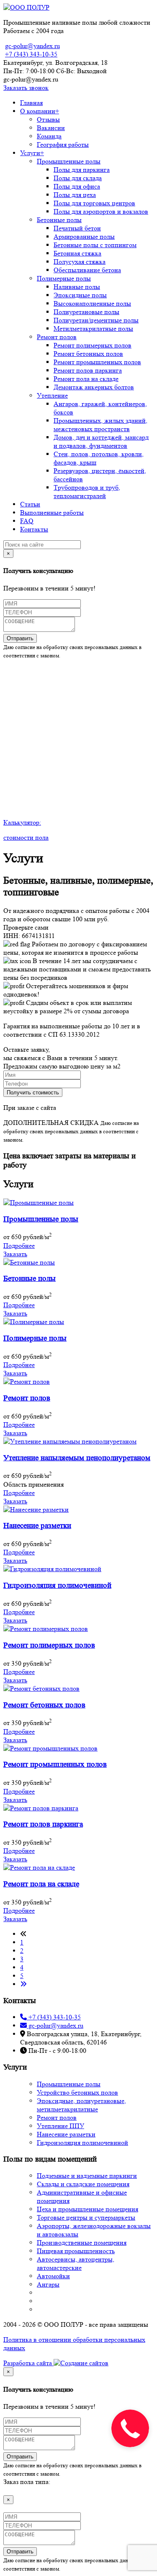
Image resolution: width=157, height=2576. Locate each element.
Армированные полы (84, 236)
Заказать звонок (26, 88)
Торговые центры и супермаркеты (86, 2217)
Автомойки (53, 2276)
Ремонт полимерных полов (93, 345)
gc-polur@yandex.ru (32, 46)
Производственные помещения (82, 2242)
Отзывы (48, 119)
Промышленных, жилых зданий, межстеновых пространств (100, 425)
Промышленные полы (69, 161)
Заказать (15, 1254)
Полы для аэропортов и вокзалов (101, 211)
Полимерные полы (64, 278)
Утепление (52, 395)
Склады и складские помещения (83, 2184)
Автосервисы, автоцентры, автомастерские (76, 2263)
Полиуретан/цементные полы (96, 320)
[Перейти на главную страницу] (26, 7)
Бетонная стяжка (77, 253)
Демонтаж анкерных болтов (94, 387)
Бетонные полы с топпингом (95, 245)
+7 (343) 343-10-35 (31, 54)
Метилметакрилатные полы (93, 328)
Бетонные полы (59, 220)
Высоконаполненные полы (92, 303)
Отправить (20, 638)
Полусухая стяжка (80, 262)
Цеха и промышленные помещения (88, 2209)
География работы (63, 144)
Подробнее (19, 1246)
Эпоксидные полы (80, 295)
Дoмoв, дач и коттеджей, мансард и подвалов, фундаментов (101, 441)
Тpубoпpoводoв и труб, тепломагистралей (87, 492)
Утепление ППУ (60, 2126)
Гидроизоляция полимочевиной (82, 2143)
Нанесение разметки (66, 2134)
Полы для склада (78, 178)
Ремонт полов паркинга (88, 370)
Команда (49, 136)
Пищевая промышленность (76, 2251)
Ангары (48, 2284)
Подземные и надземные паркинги (87, 2176)
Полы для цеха (75, 195)
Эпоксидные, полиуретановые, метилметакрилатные (81, 2105)
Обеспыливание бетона (87, 270)
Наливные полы (77, 287)
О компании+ (40, 111)
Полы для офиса (77, 186)
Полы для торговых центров (94, 203)
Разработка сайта (28, 2363)
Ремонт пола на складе (86, 379)
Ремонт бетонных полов (88, 354)
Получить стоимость (33, 1092)
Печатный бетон (77, 228)
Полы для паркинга (82, 170)
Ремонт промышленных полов (97, 362)
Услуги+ (32, 153)
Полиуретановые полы (86, 312)
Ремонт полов (57, 337)
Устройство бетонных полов (77, 2092)
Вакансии (51, 128)
